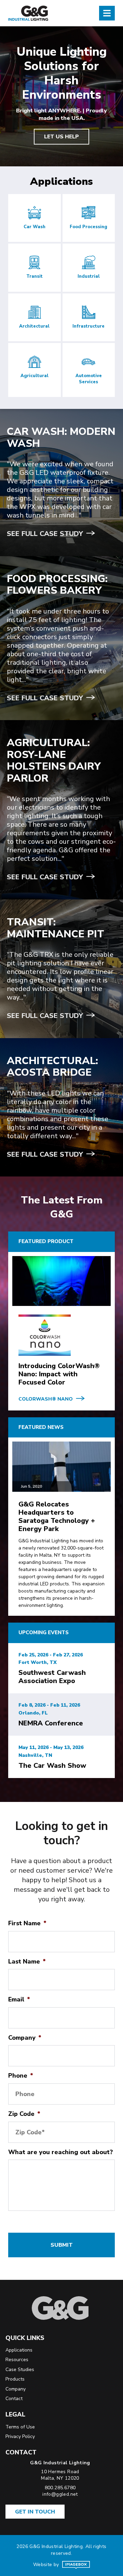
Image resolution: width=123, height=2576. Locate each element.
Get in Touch (35, 2512)
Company (25, 2038)
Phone (21, 2076)
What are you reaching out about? (60, 2152)
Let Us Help (61, 137)
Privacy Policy (20, 2436)
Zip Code (24, 2114)
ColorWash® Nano (46, 1399)
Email (19, 1999)
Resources (17, 2360)
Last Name (27, 1961)
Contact (14, 2399)
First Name (27, 1923)
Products (15, 2379)
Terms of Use (20, 2427)
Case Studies (20, 2370)
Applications (19, 2350)
